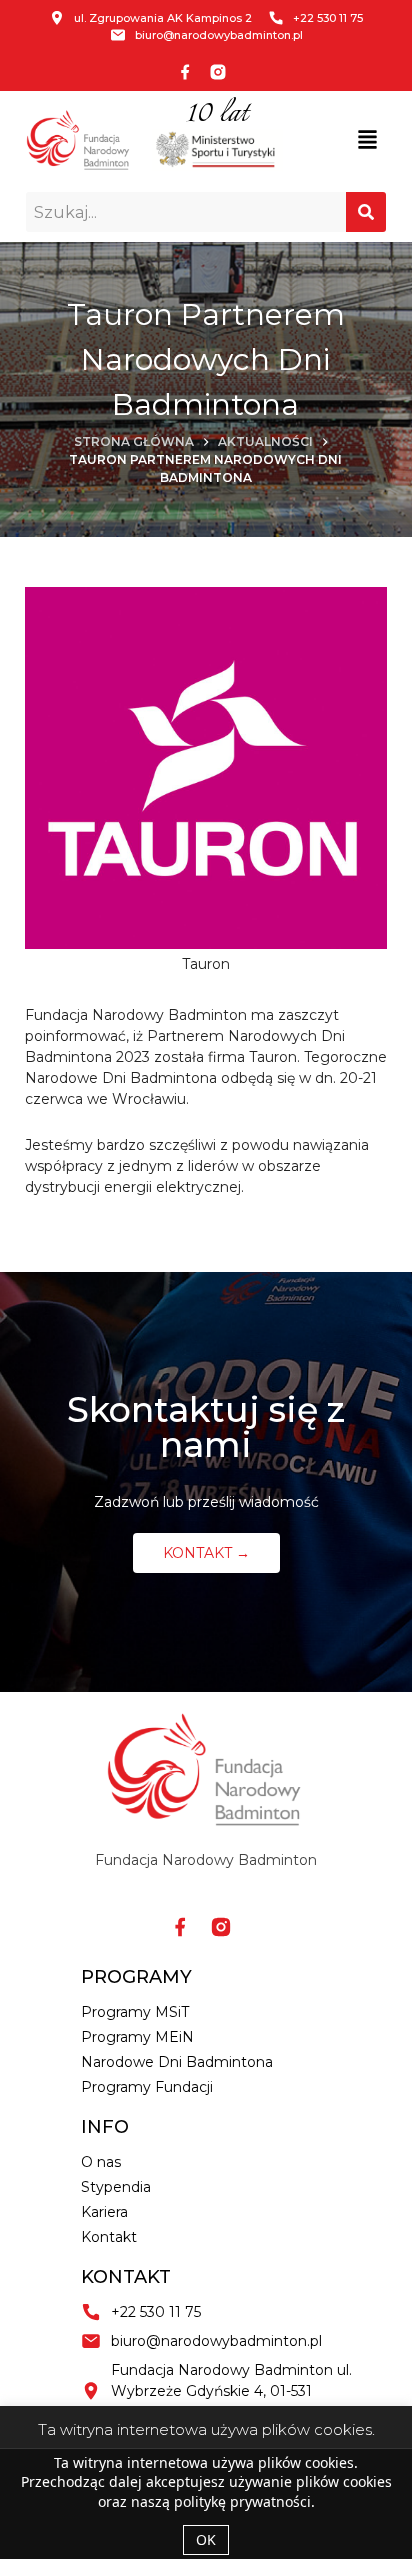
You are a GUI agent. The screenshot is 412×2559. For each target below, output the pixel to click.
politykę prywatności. (244, 2501)
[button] (368, 140)
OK (206, 2539)
